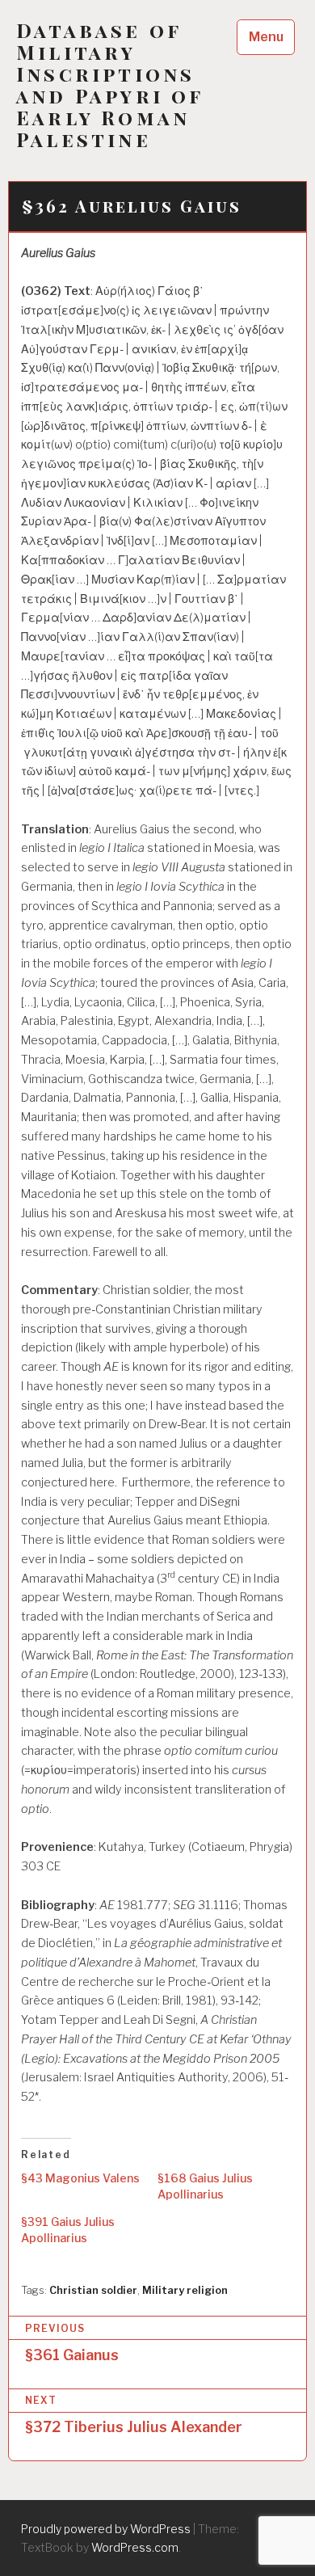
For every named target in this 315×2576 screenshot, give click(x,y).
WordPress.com (135, 2547)
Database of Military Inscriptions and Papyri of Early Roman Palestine (110, 85)
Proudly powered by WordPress (106, 2529)
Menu (266, 37)
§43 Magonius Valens (80, 2178)
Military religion (185, 2290)
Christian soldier (93, 2290)
